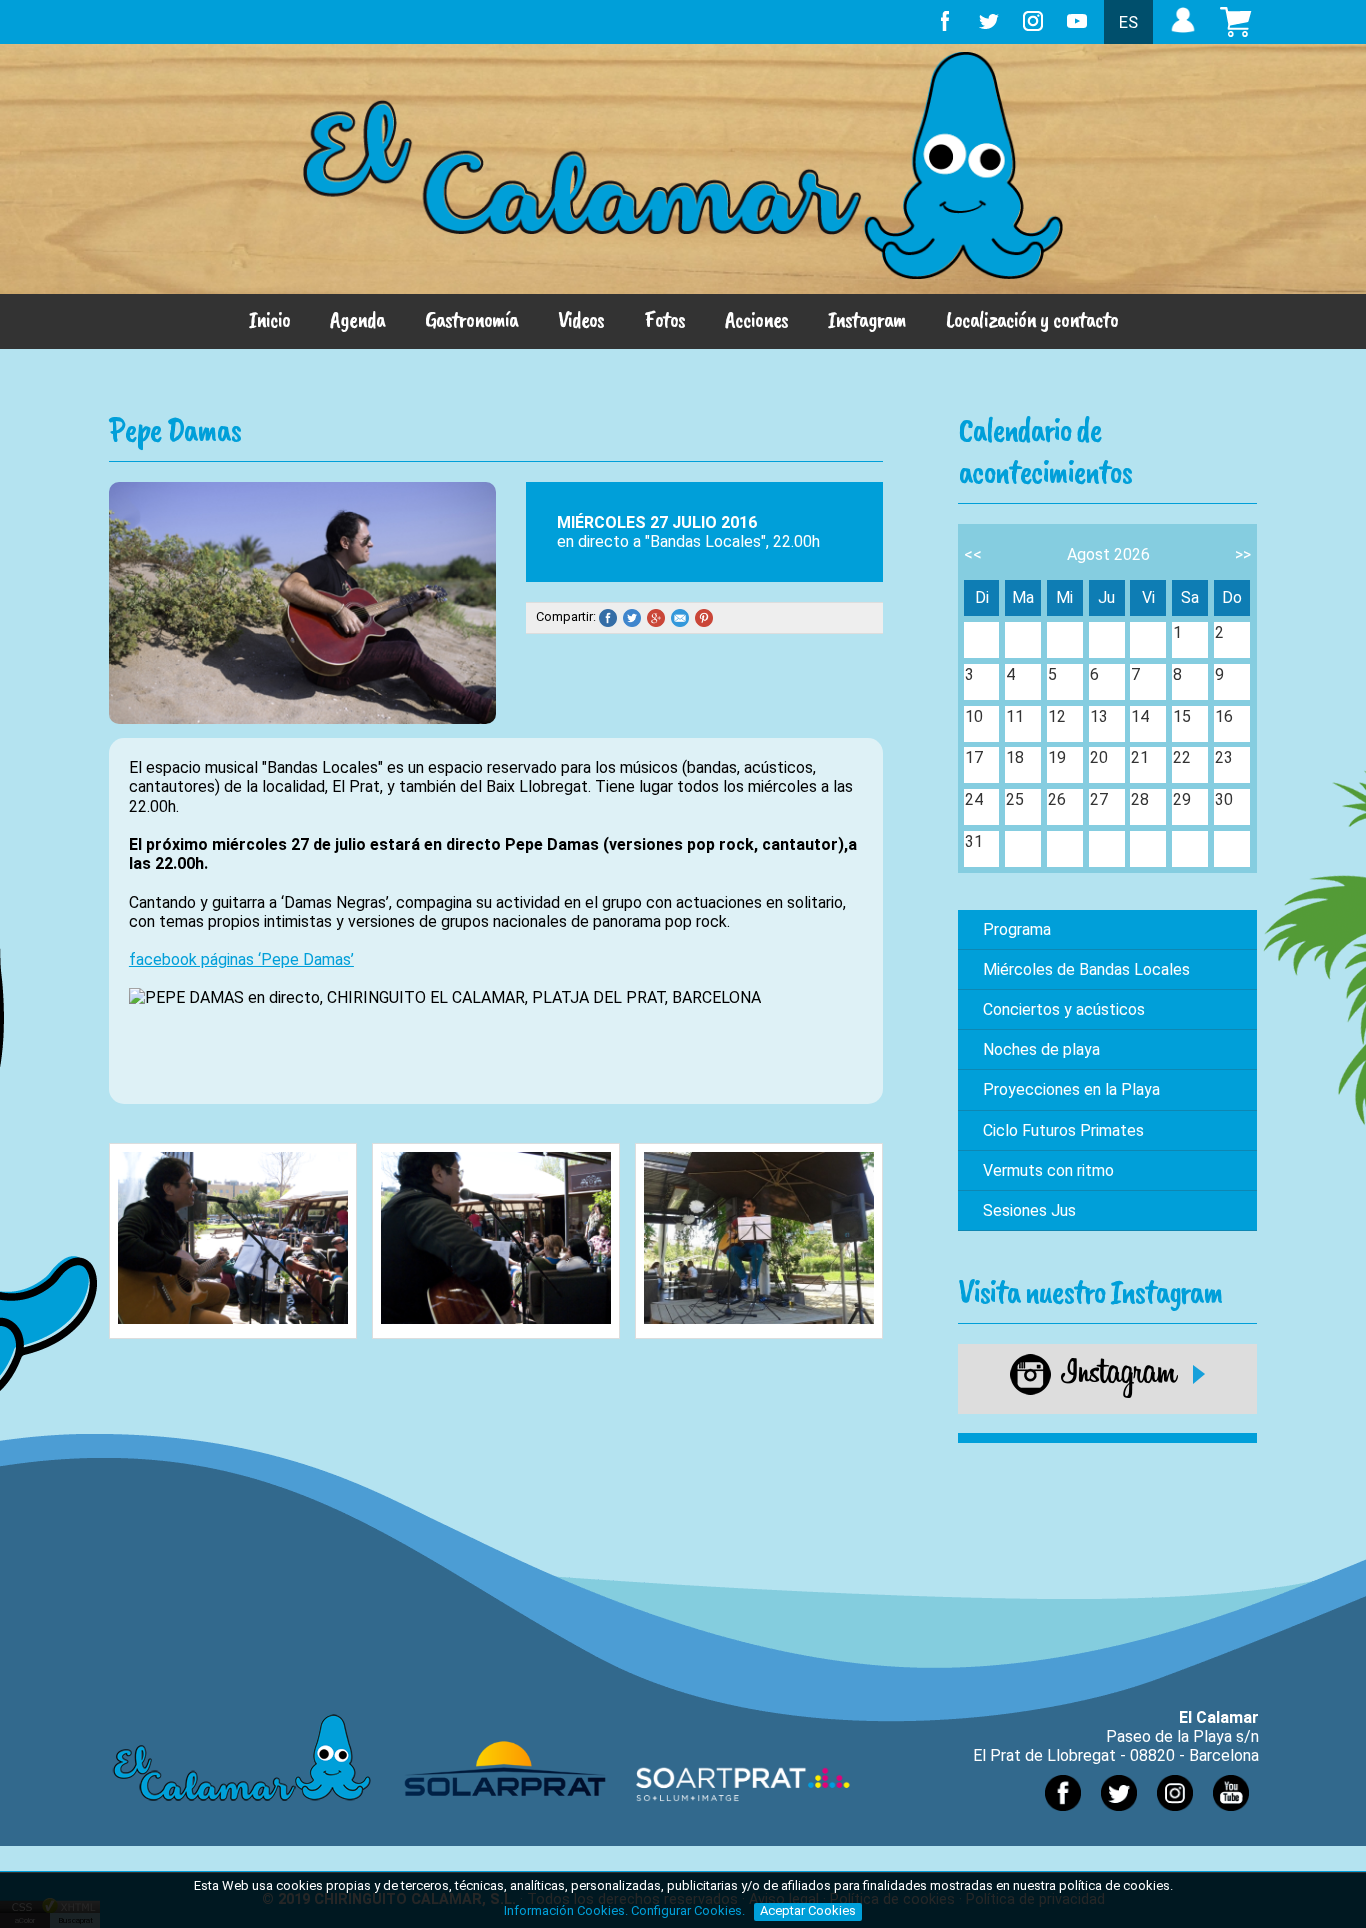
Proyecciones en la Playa (1071, 1089)
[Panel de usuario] (1183, 32)
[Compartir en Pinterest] (707, 617)
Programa (1017, 929)
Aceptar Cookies (808, 1910)
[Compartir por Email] (683, 617)
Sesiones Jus (1029, 1210)
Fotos (664, 319)
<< (973, 554)
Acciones (756, 319)
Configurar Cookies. (689, 1910)
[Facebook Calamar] (1063, 1815)
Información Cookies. (566, 1910)
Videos (581, 319)
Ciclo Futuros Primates (1063, 1130)
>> (1243, 554)
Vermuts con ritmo (1048, 1170)
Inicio (269, 319)
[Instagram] (1107, 1393)
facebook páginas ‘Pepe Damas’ (241, 959)
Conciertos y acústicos (1064, 1009)
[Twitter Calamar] (1119, 1815)
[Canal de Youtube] (1231, 1815)
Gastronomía (471, 319)
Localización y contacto (1032, 319)
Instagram (867, 319)
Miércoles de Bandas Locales (1086, 969)
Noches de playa (1041, 1049)
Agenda (357, 319)
